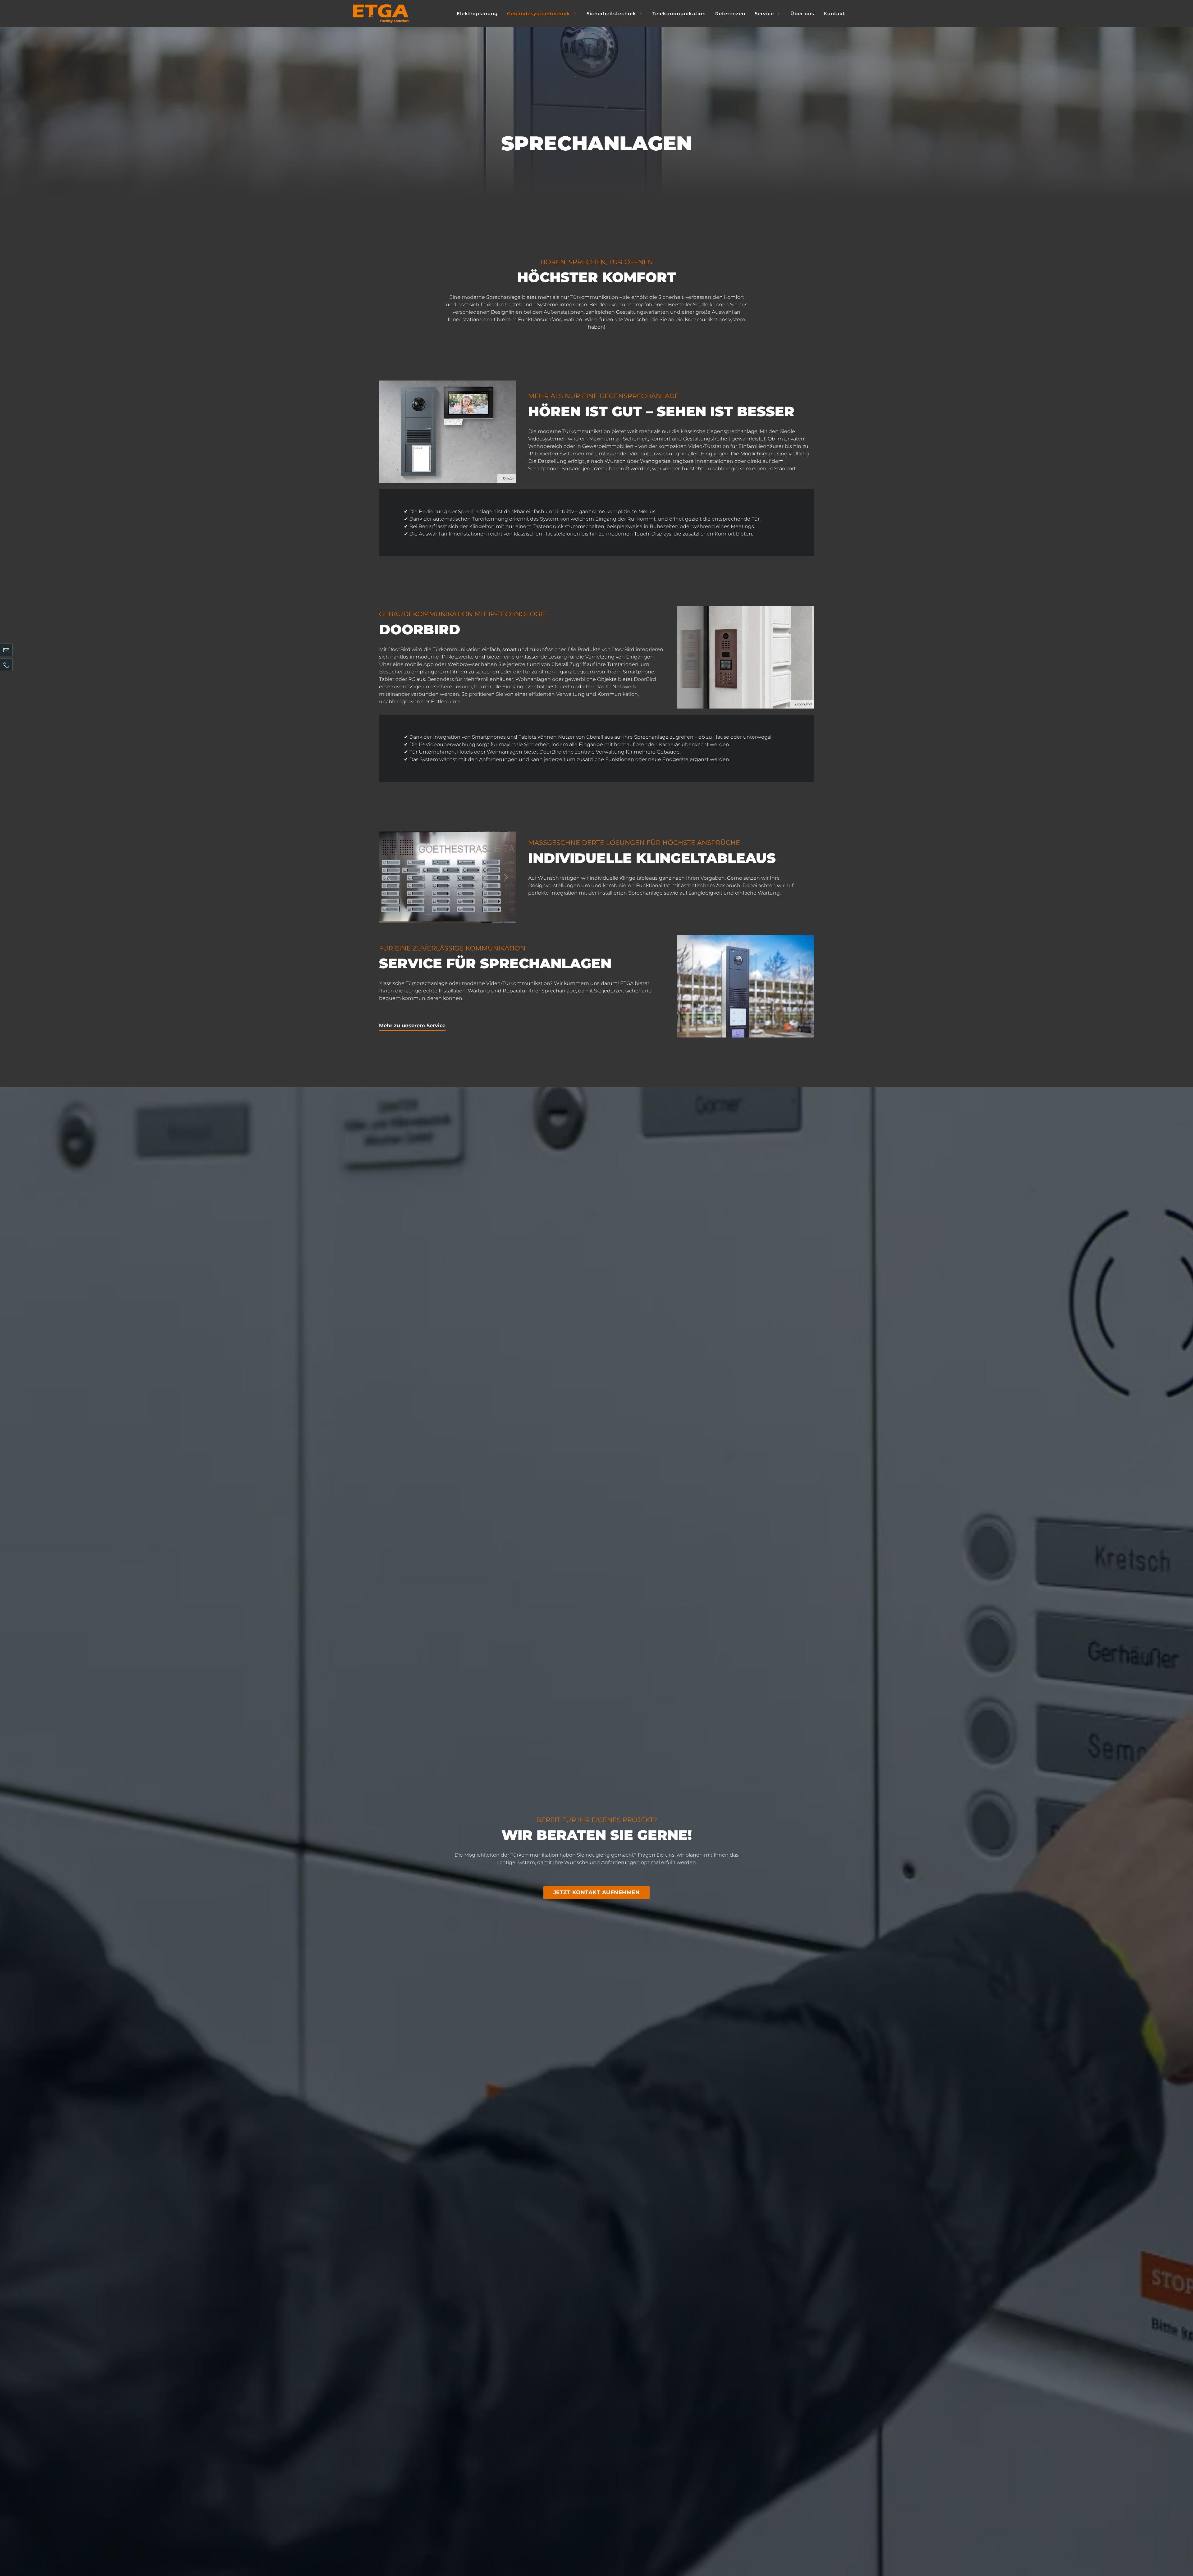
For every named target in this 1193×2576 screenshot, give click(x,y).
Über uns (802, 14)
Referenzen (730, 14)
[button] (389, 877)
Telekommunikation (679, 14)
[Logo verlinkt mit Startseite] (381, 14)
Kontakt (834, 14)
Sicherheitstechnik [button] (611, 14)
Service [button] (764, 14)
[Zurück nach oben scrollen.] (1176, 2551)
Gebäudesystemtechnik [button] (539, 14)
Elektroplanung (477, 14)
